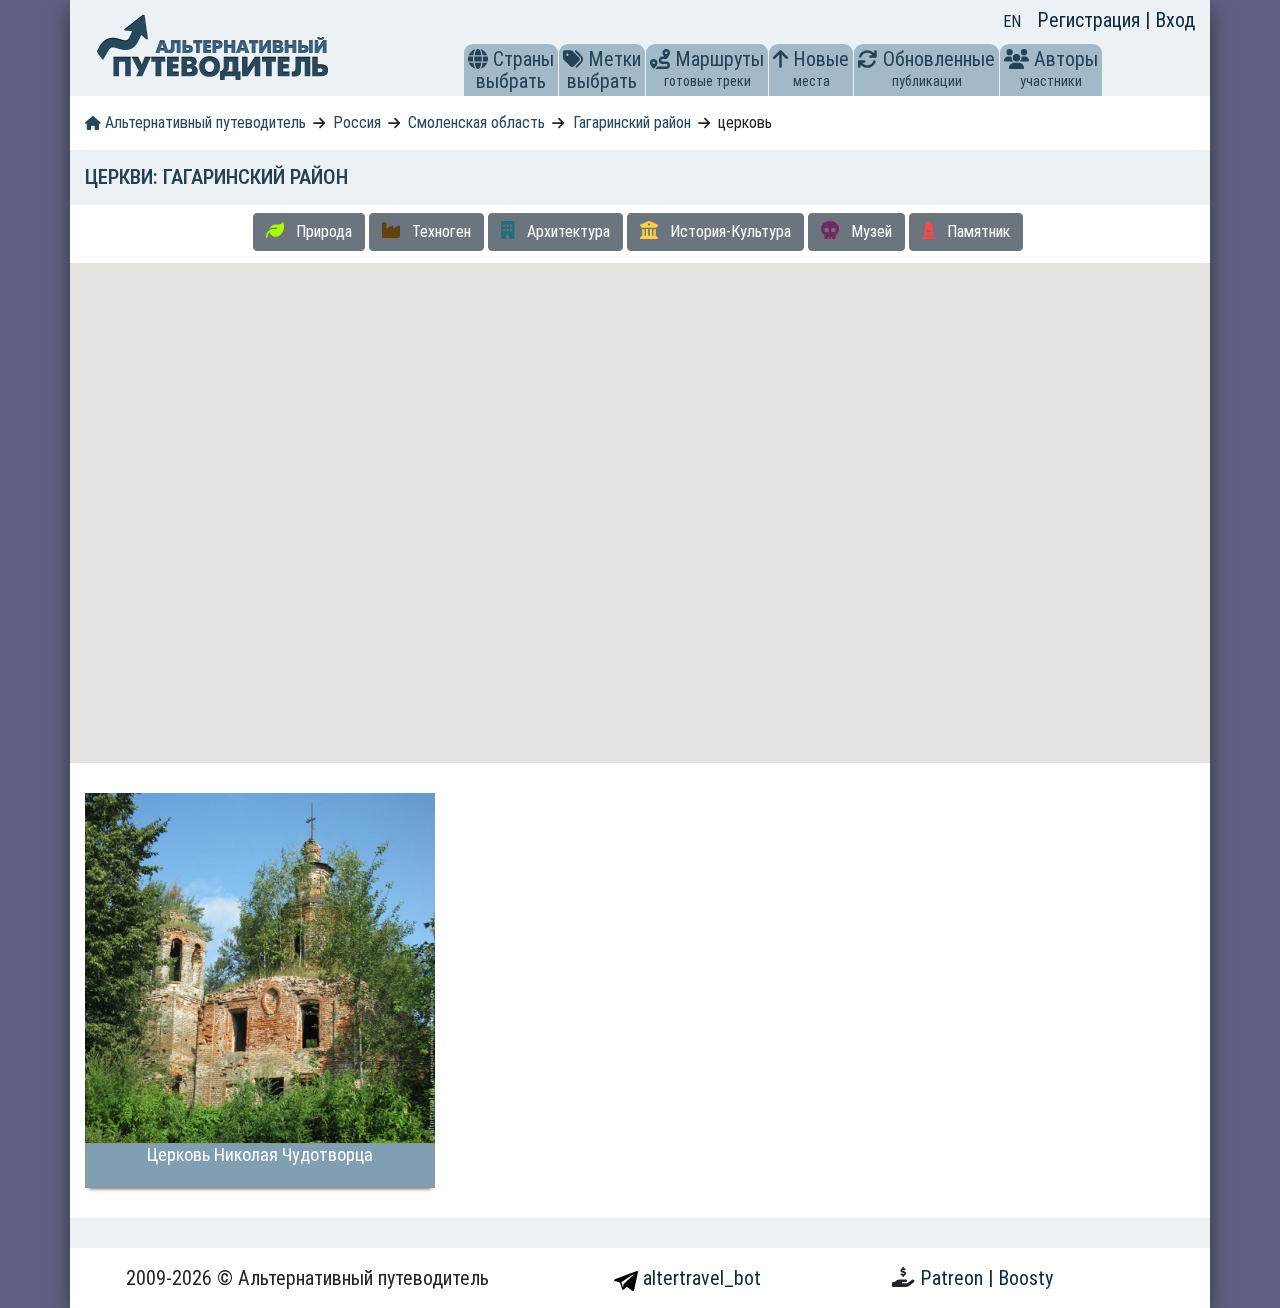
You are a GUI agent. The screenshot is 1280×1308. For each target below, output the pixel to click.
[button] (478, 59)
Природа (322, 231)
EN (1012, 21)
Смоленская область (476, 122)
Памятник (976, 231)
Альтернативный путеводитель (203, 122)
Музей (869, 231)
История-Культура (728, 231)
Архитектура (566, 231)
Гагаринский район (632, 122)
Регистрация (1091, 20)
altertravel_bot (699, 1278)
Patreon (954, 1278)
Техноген (439, 231)
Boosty (1025, 1278)
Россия (357, 122)
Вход (1175, 20)
